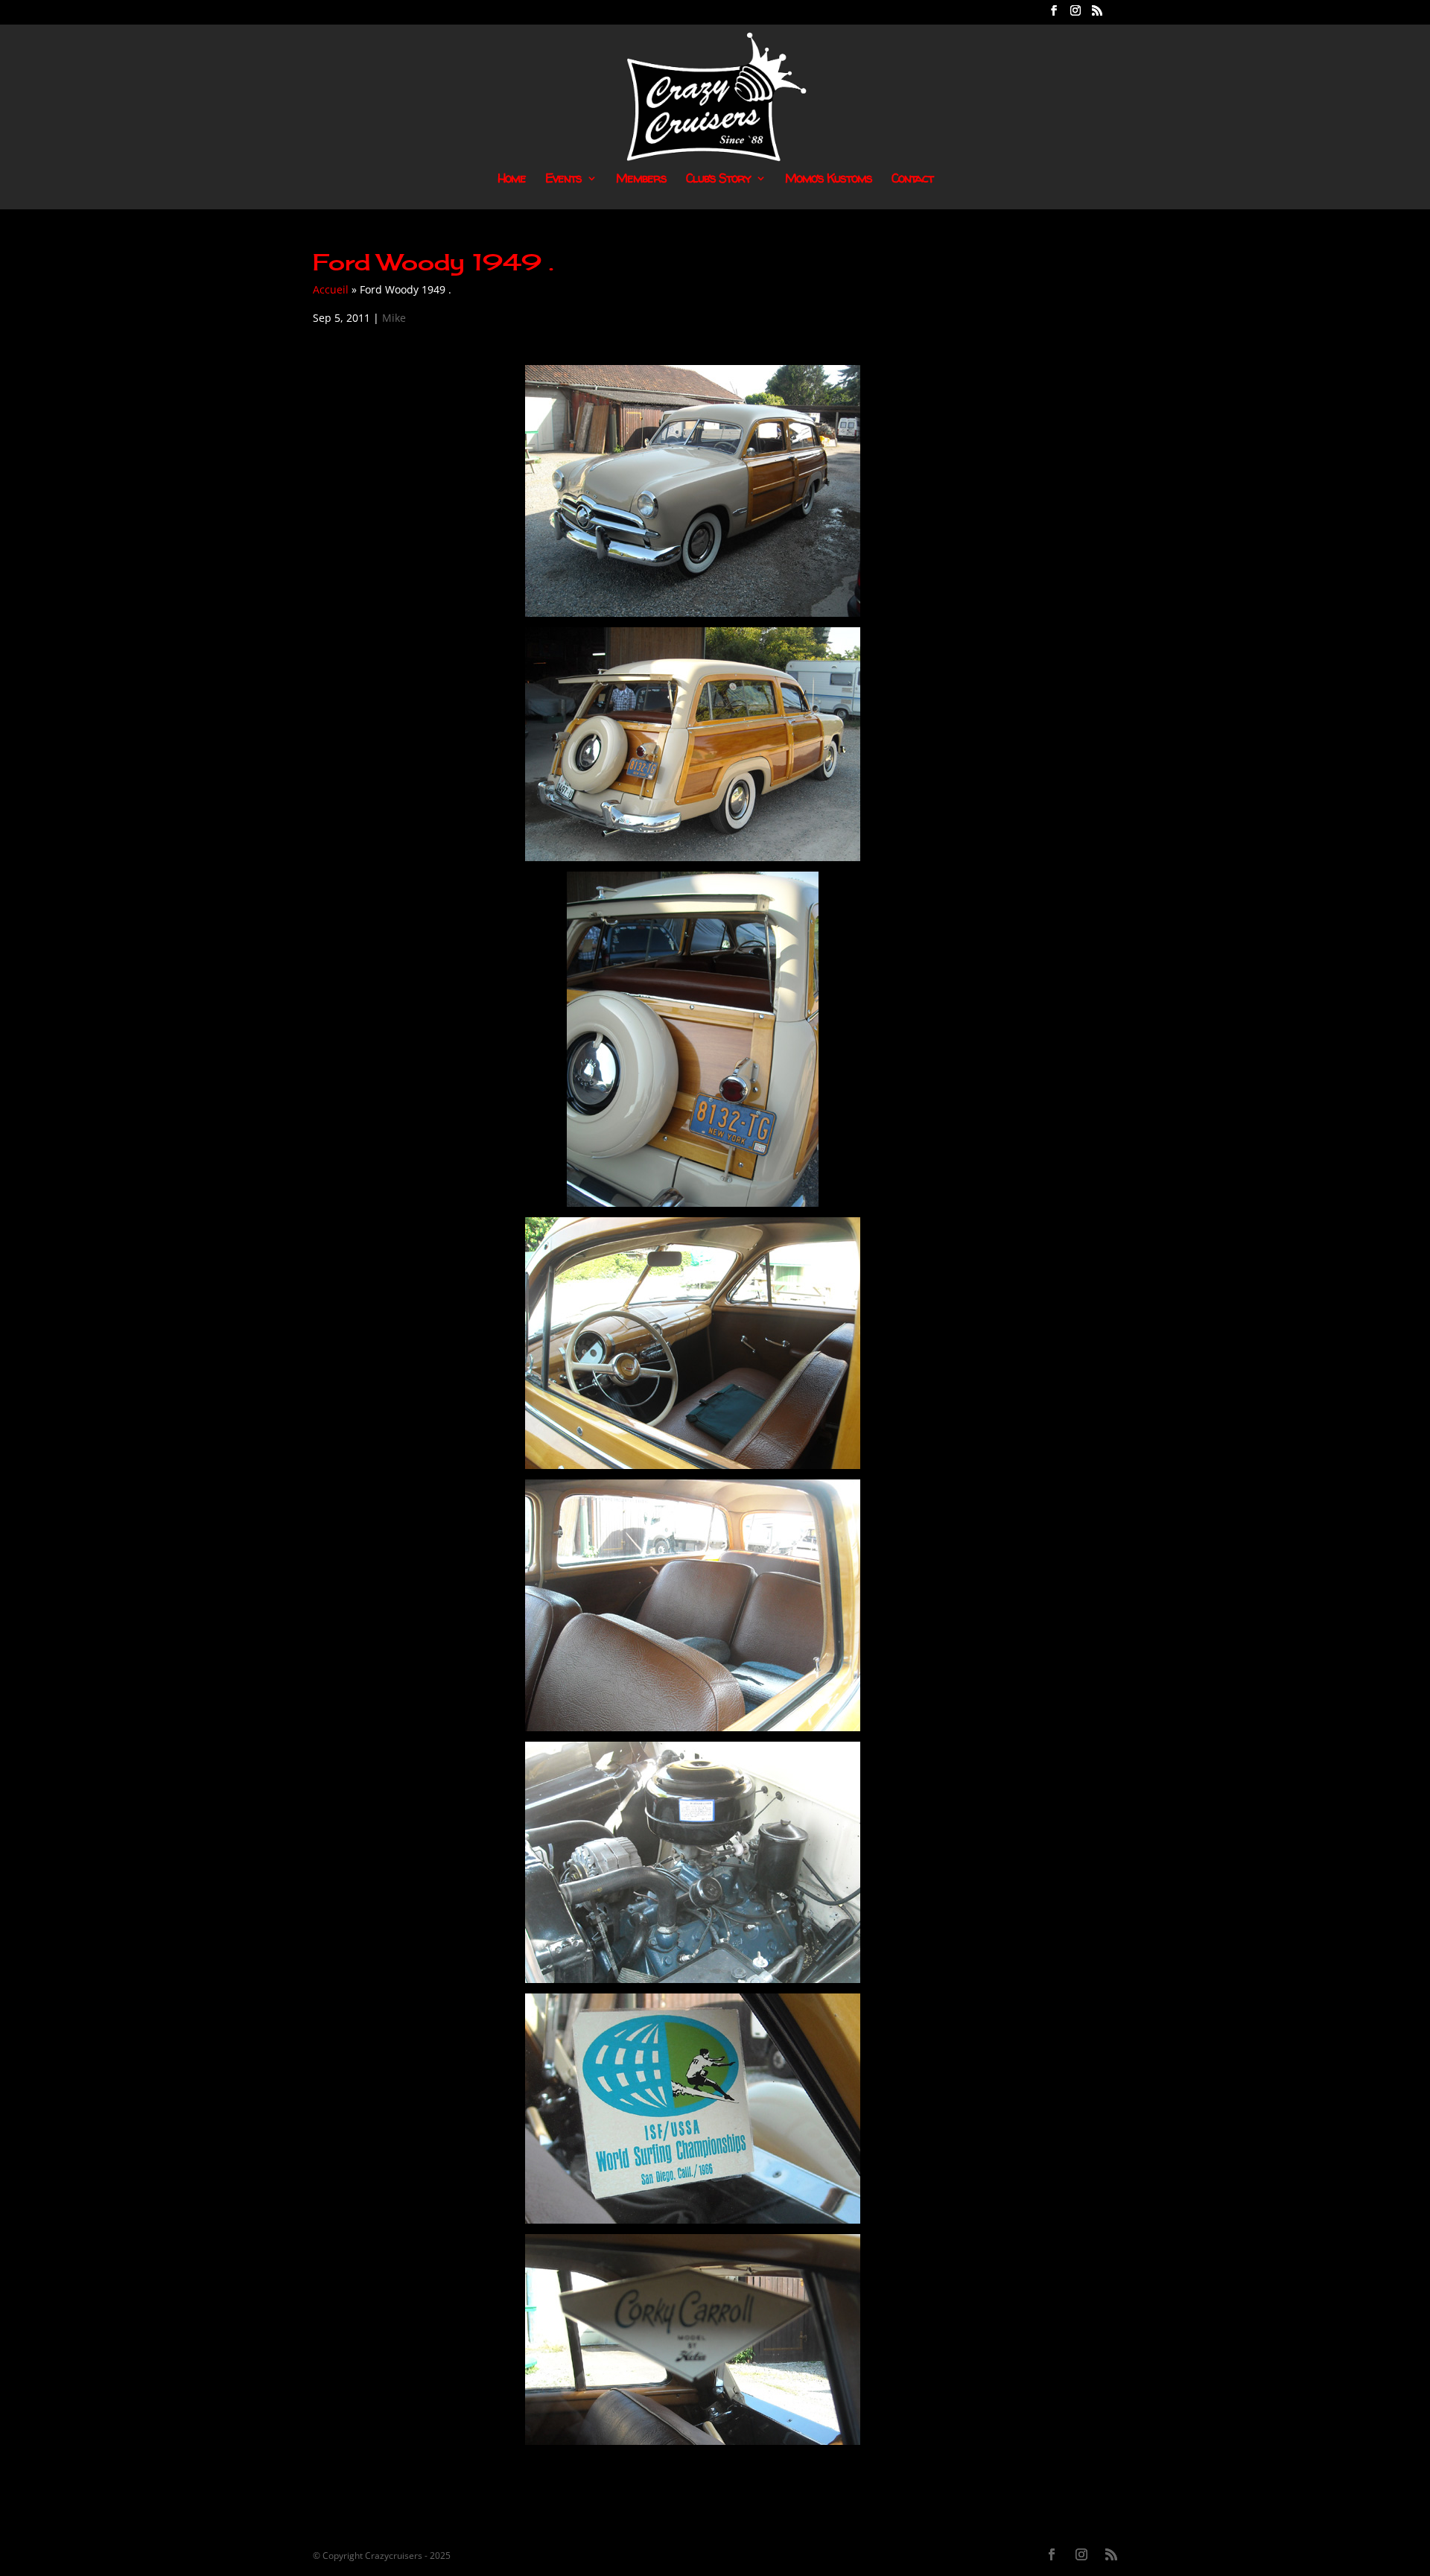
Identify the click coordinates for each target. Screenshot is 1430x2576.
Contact (912, 180)
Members (641, 180)
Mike (394, 318)
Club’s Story (718, 180)
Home (512, 180)
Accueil (331, 289)
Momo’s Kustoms (829, 180)
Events (563, 180)
